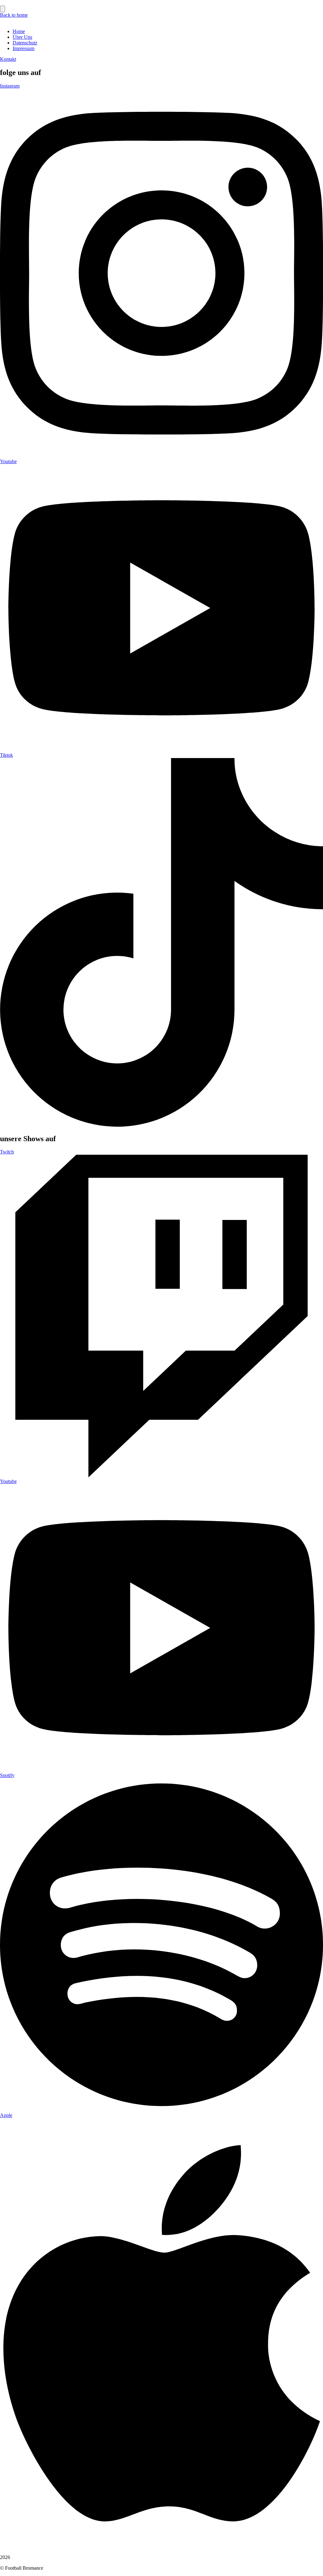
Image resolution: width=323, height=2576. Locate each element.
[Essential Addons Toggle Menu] (3, 9)
